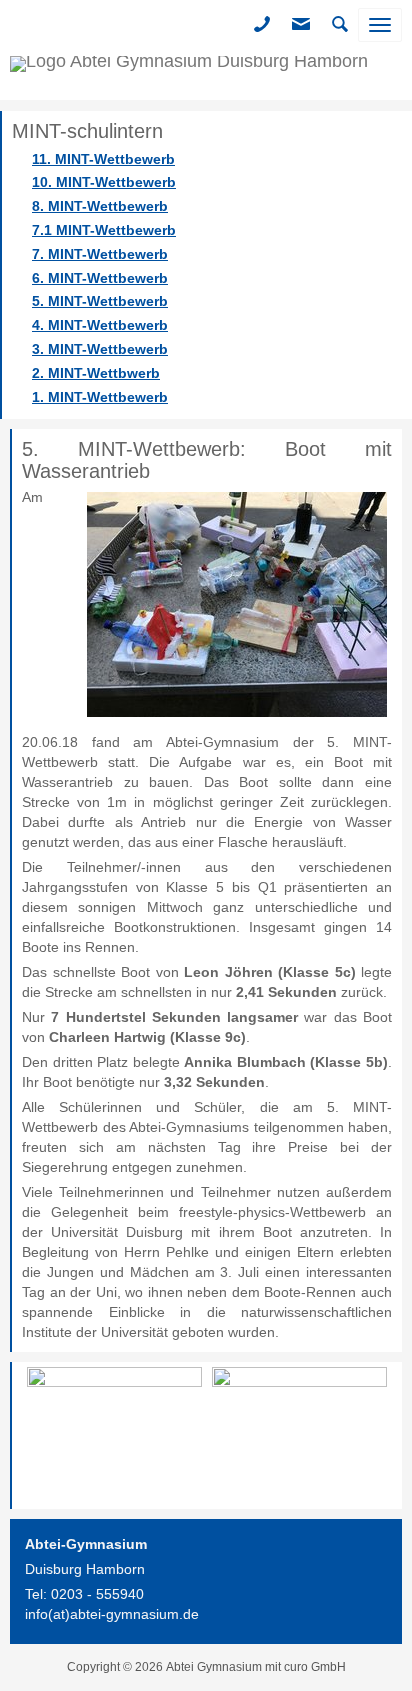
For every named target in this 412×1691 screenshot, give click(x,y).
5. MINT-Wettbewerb (100, 301)
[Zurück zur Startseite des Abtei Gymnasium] (189, 75)
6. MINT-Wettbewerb (100, 278)
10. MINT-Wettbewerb (104, 182)
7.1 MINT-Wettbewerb (104, 230)
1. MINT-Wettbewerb (100, 397)
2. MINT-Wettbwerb (96, 373)
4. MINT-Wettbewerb (100, 325)
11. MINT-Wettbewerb (103, 159)
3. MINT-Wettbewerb (100, 349)
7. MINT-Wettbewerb (100, 254)
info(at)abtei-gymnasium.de (112, 1614)
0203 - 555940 (97, 1594)
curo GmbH (315, 1667)
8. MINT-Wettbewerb (100, 206)
